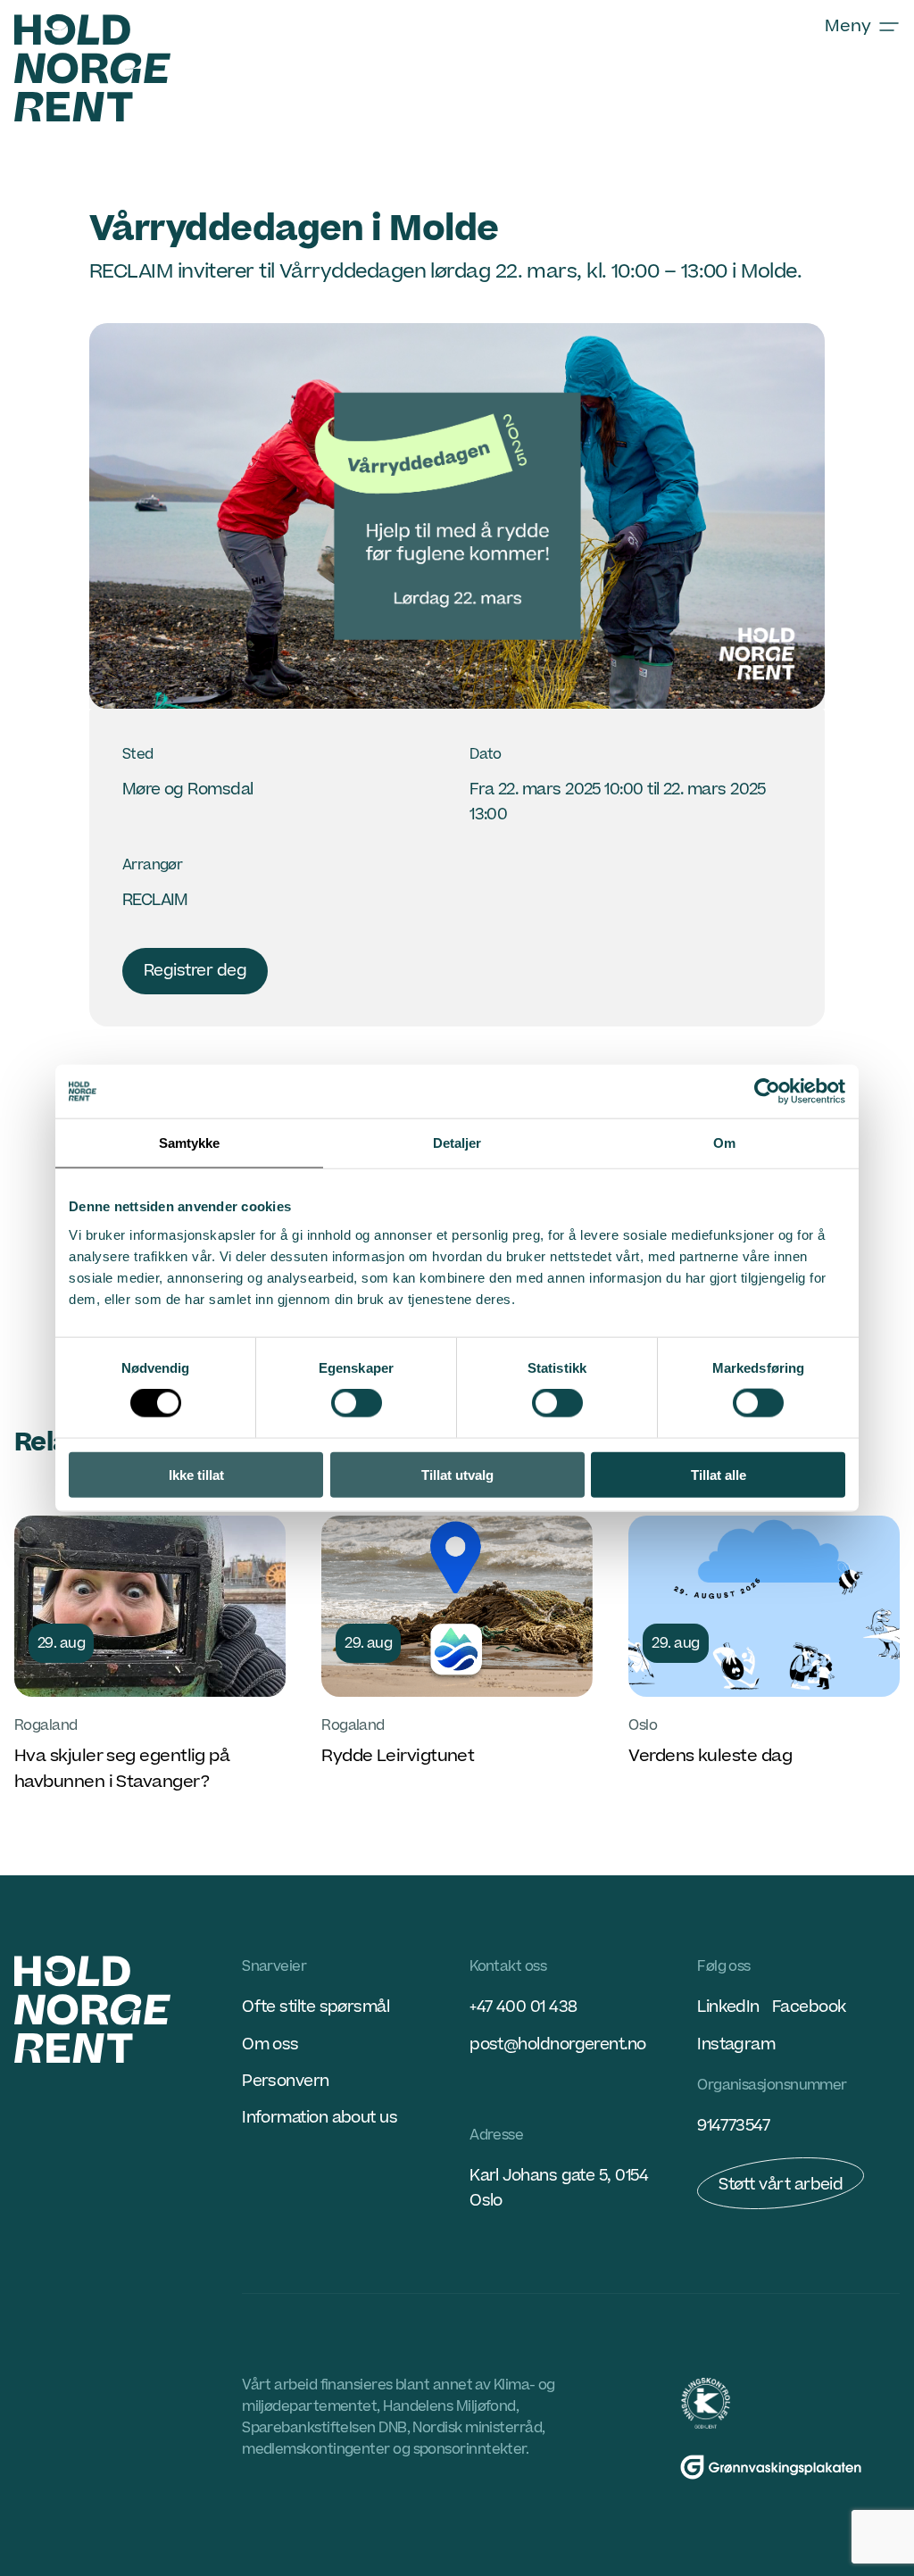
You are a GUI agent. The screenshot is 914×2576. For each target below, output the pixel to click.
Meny (848, 26)
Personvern (286, 2081)
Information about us (320, 2118)
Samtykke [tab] (190, 1143)
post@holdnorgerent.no (558, 2044)
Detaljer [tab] (457, 1143)
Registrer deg (195, 971)
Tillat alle (719, 1474)
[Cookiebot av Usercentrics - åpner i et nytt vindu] (767, 1092)
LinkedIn (728, 2007)
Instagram (736, 2044)
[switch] (357, 1403)
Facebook (809, 2007)
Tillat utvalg (457, 1474)
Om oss (270, 2044)
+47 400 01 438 (523, 2007)
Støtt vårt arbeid (781, 2185)
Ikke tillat (196, 1474)
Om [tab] (724, 1143)
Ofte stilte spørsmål (316, 2007)
